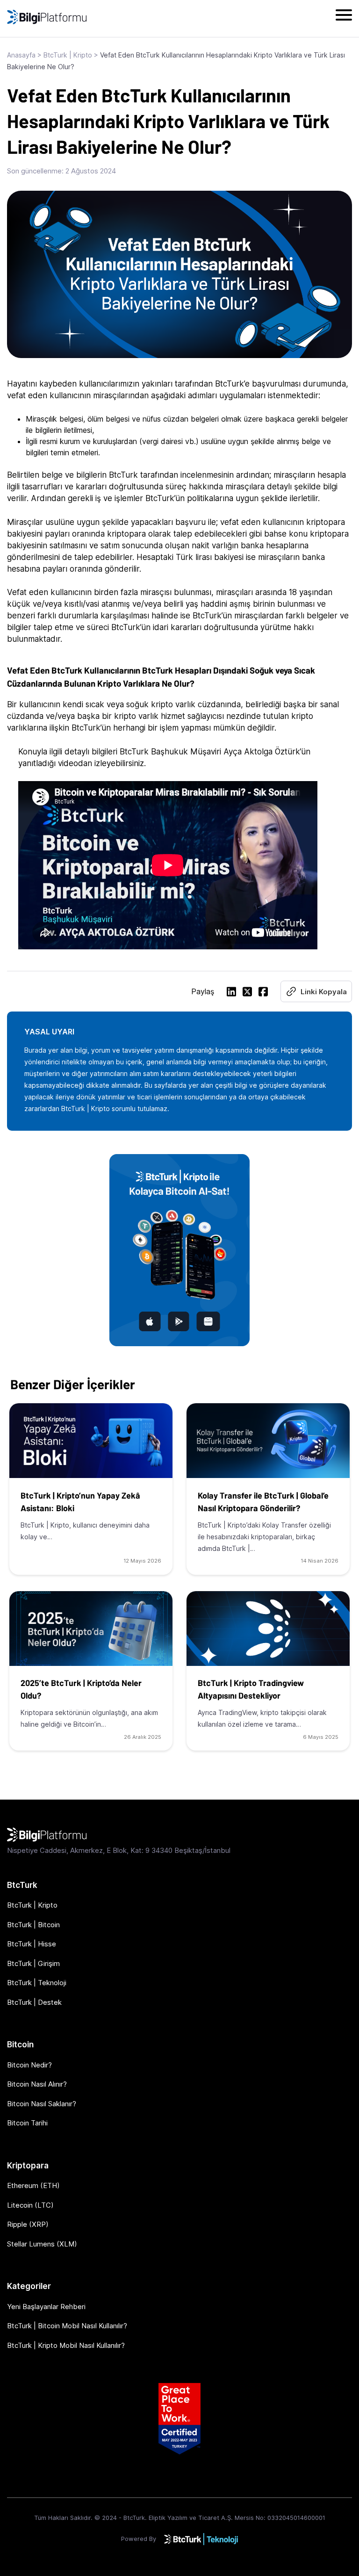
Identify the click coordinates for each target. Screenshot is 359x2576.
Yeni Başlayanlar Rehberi (46, 2307)
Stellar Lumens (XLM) (42, 2244)
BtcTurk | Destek (34, 2002)
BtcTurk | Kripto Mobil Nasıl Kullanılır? (66, 2345)
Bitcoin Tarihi (27, 2123)
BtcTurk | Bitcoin (33, 1925)
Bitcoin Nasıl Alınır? (37, 2084)
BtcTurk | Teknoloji (37, 1983)
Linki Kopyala (324, 992)
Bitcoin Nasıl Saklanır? (42, 2104)
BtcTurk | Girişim (33, 1963)
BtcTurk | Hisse (32, 1944)
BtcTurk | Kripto (68, 55)
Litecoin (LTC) (30, 2205)
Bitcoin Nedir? (29, 2065)
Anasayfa (21, 55)
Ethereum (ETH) (33, 2185)
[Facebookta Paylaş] (263, 993)
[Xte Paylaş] (247, 993)
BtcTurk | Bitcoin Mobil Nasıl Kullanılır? (67, 2326)
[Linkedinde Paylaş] (231, 993)
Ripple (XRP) (28, 2224)
